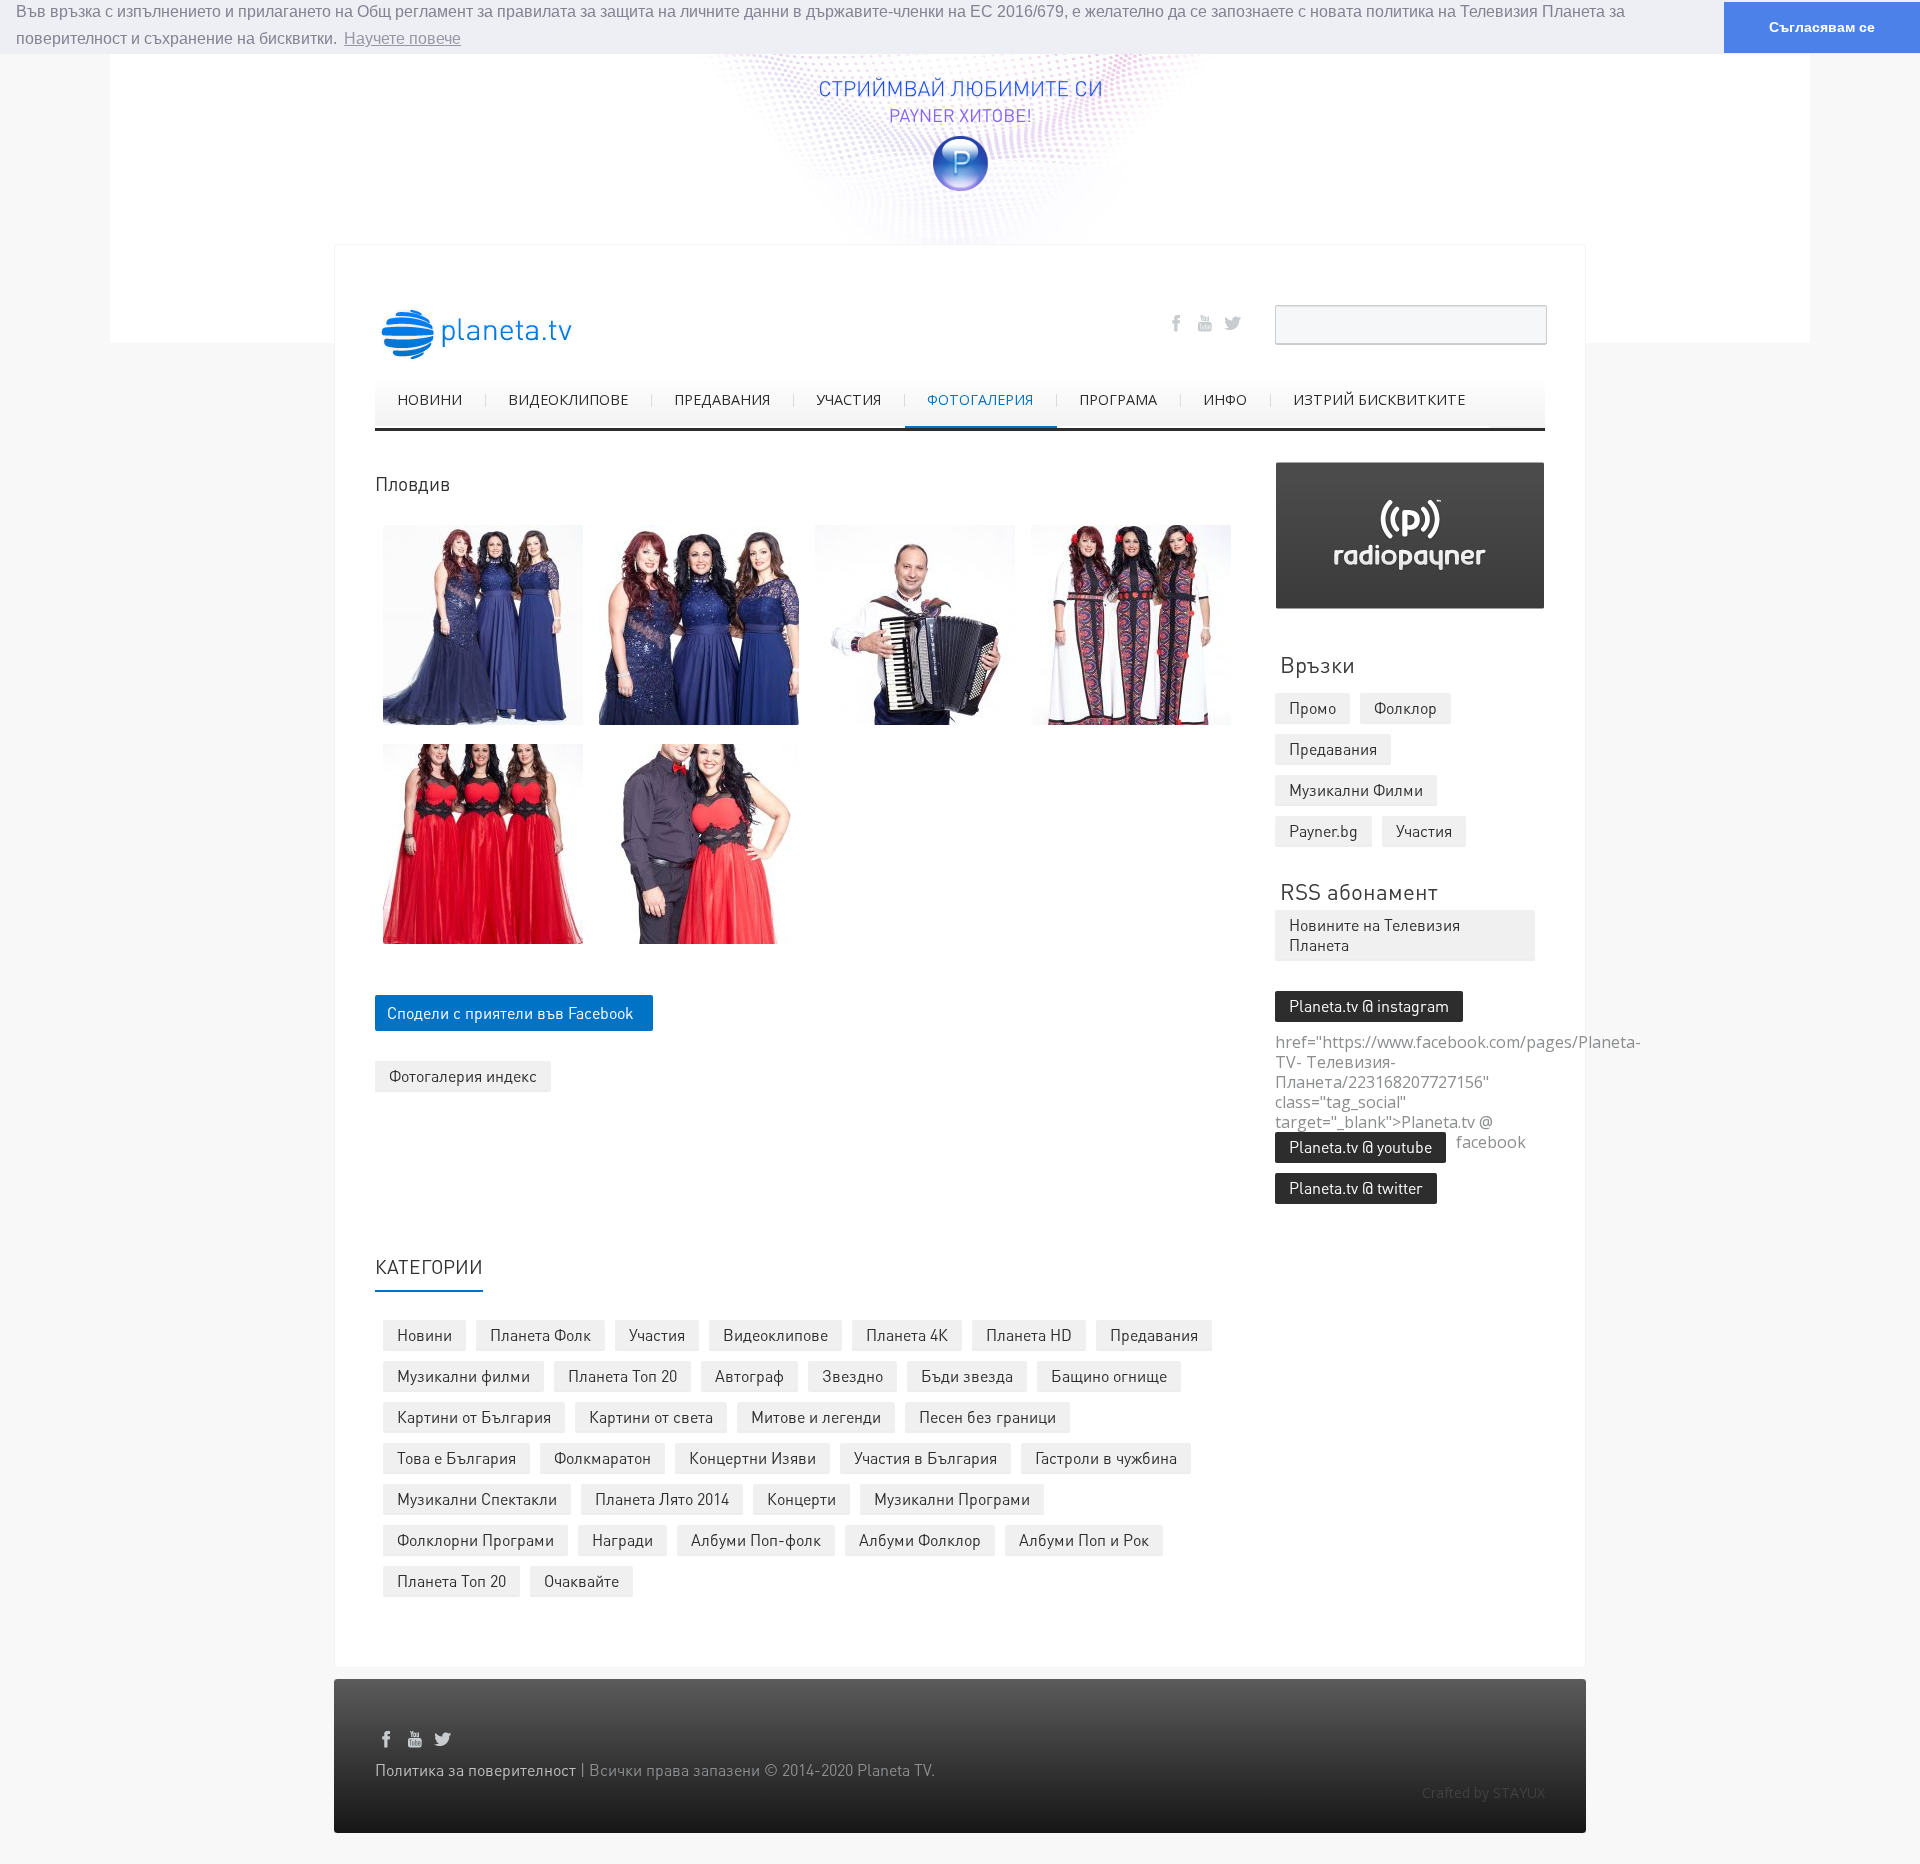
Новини (424, 1334)
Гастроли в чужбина (1106, 1457)
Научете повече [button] (402, 38)
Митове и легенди (816, 1416)
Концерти (801, 1498)
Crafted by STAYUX (1483, 1792)
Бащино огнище (1109, 1375)
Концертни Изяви (752, 1457)
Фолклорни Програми (475, 1539)
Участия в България (925, 1457)
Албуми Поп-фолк (756, 1539)
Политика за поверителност (475, 1769)
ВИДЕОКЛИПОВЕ (568, 399)
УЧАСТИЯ (848, 399)
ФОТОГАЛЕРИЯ (980, 399)
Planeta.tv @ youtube (1360, 1146)
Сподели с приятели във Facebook (510, 1012)
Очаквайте (581, 1580)
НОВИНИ (429, 399)
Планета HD (1029, 1334)
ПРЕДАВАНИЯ (722, 399)
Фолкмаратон (602, 1457)
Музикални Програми (952, 1498)
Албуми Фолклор (920, 1539)
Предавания (1154, 1334)
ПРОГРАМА (1118, 399)
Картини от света (651, 1416)
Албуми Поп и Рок (1084, 1539)
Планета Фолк (540, 1334)
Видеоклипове (775, 1334)
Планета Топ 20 (622, 1375)
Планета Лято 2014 (662, 1498)
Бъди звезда (967, 1375)
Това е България (456, 1457)
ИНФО (1225, 399)
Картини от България (474, 1416)
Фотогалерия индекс (463, 1075)
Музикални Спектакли (477, 1498)
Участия (657, 1334)
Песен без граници (987, 1416)
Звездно (852, 1375)
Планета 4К (907, 1334)
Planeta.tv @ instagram (1369, 1005)
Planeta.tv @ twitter (1356, 1187)
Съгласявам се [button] (1822, 27)
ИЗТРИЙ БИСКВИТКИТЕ (1379, 399)
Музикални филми (463, 1375)
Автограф (749, 1375)
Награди (622, 1539)
